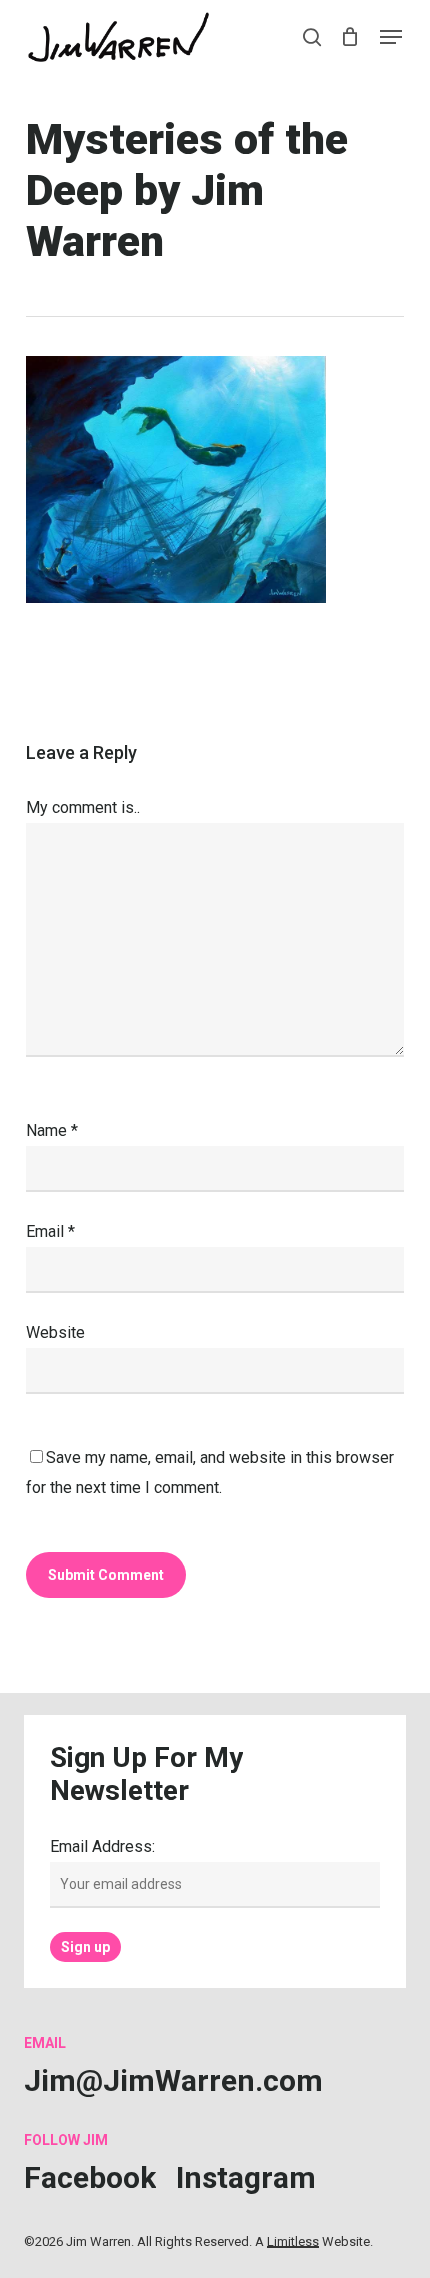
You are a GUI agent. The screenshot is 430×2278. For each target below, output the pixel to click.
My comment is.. (83, 807)
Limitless (293, 2241)
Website (55, 1332)
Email (50, 1231)
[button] (391, 37)
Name (52, 1130)
